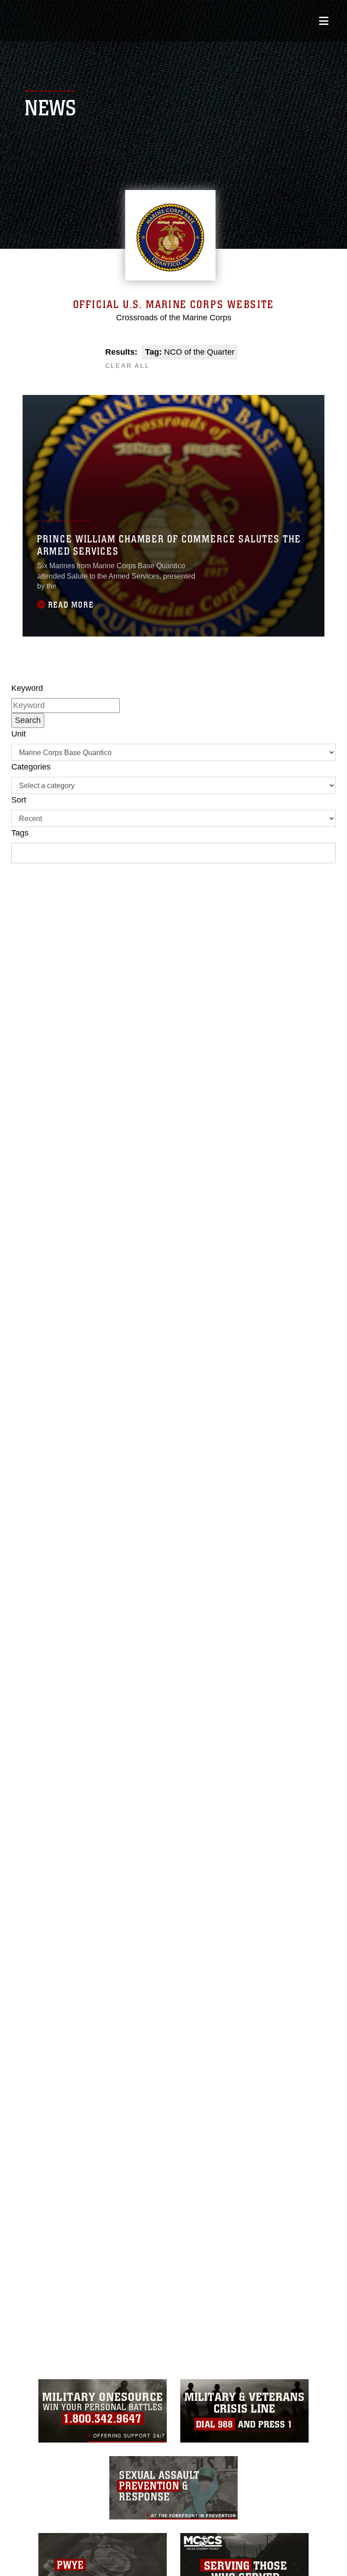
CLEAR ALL (128, 366)
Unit (19, 734)
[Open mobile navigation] (324, 21)
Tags (20, 833)
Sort (19, 800)
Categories (31, 767)
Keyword (27, 688)
